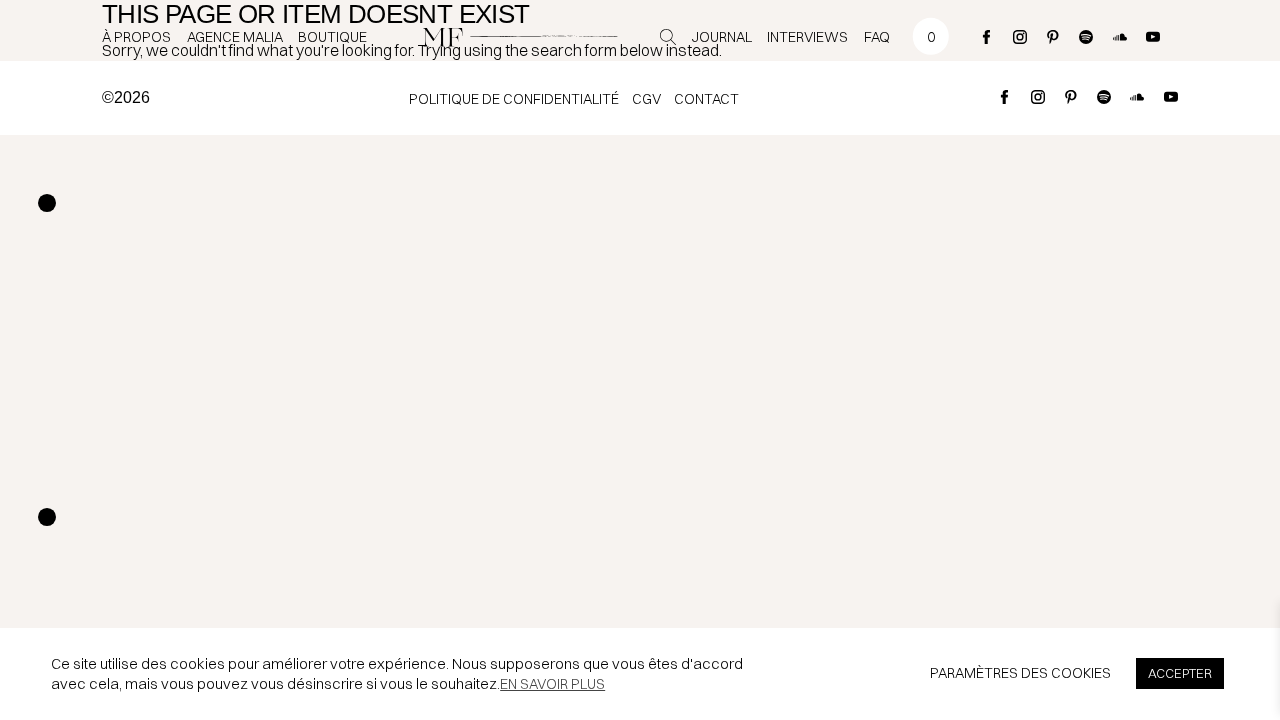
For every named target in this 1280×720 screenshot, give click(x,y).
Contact (706, 99)
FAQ (877, 37)
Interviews (807, 37)
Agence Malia (235, 37)
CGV (646, 99)
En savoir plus (552, 684)
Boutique (332, 37)
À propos (136, 37)
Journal (722, 37)
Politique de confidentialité (514, 99)
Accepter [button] (1180, 673)
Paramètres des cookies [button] (1020, 673)
